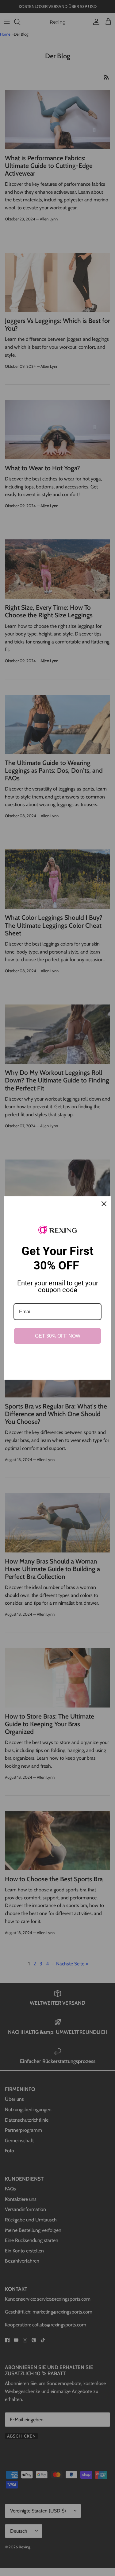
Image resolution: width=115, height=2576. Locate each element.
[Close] (104, 1204)
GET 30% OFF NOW (58, 1336)
